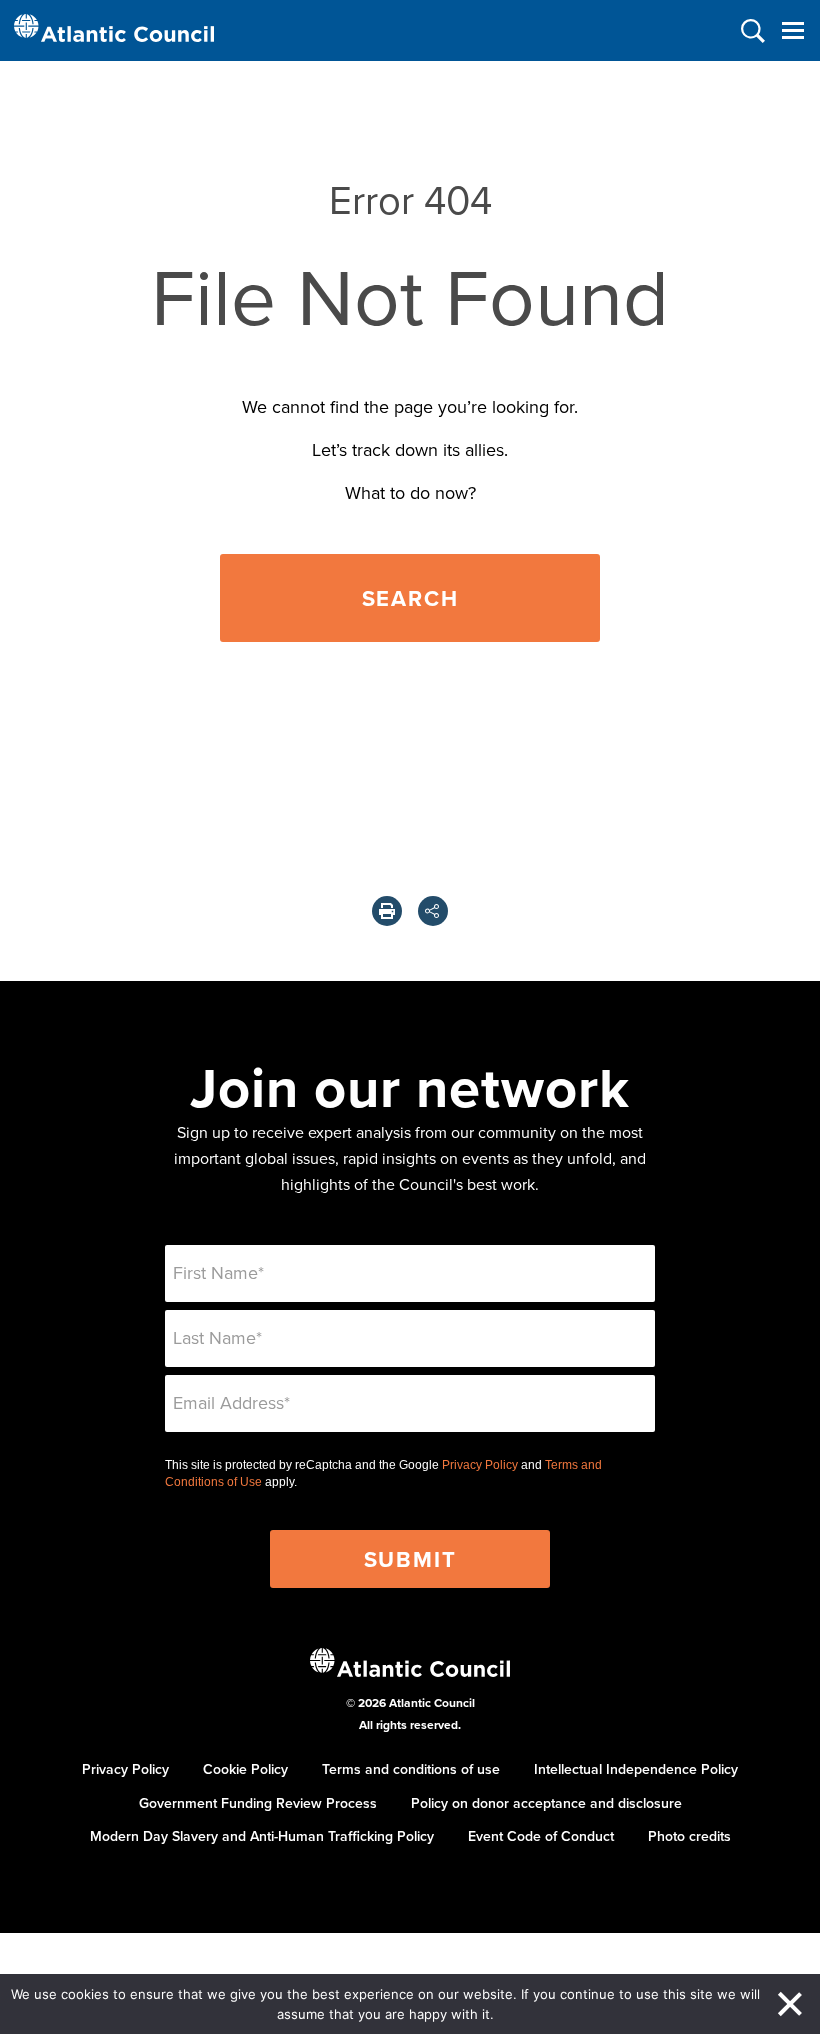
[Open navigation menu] (792, 30)
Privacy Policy (480, 1465)
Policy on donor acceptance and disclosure (546, 1803)
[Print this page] (387, 911)
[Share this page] (433, 911)
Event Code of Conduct (541, 1836)
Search (410, 598)
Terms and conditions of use (411, 1769)
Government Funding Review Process (258, 1803)
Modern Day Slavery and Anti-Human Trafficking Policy (262, 1836)
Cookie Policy (245, 1769)
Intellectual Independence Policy (636, 1769)
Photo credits (689, 1836)
